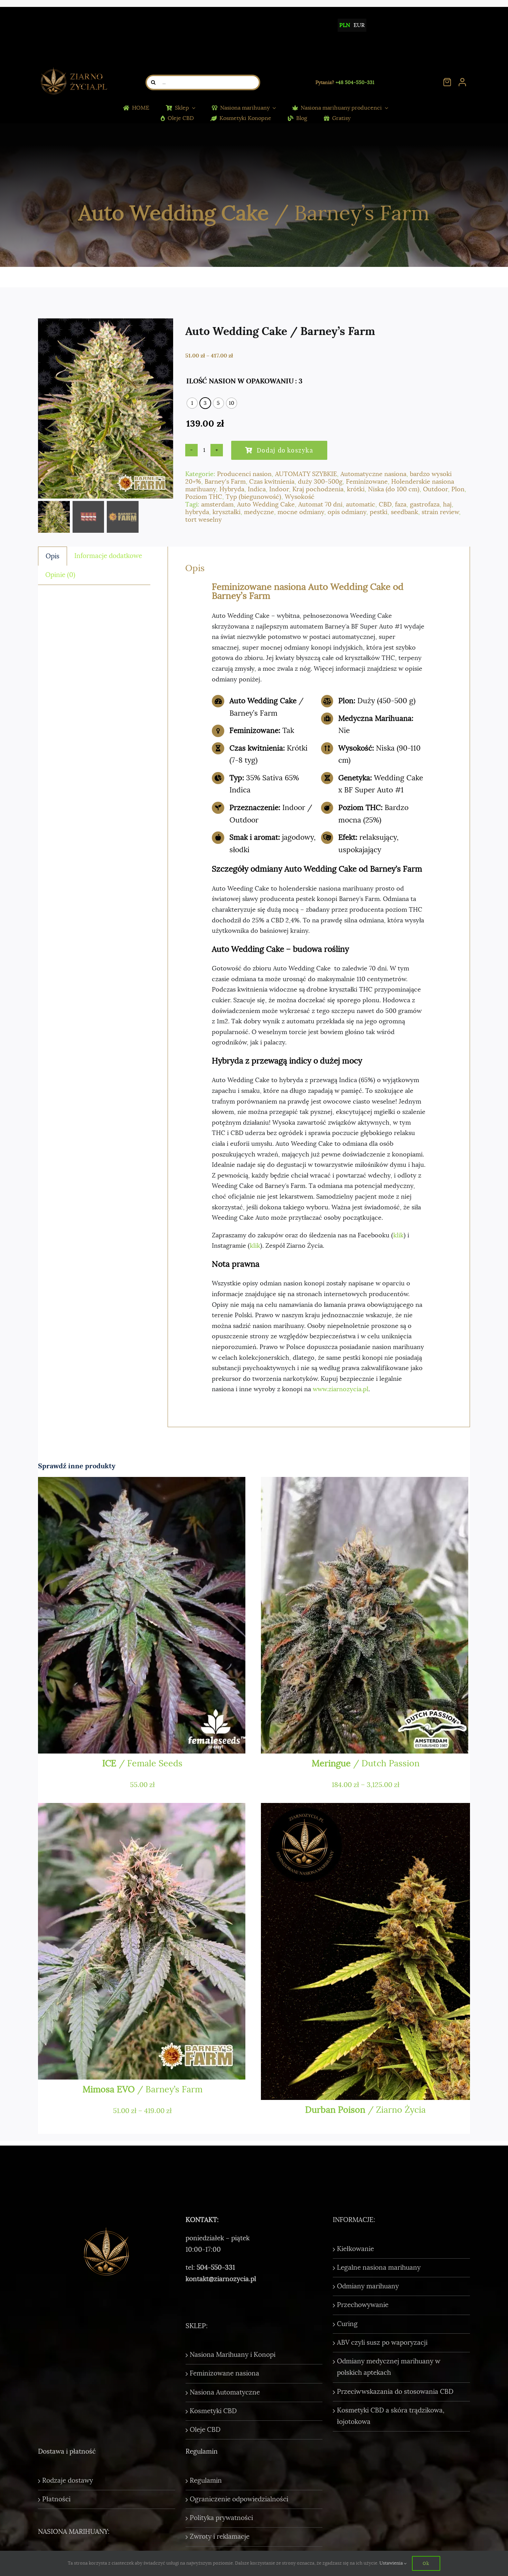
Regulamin (206, 2481)
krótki (356, 489)
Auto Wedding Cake (266, 504)
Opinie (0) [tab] (60, 575)
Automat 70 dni (320, 504)
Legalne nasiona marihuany (379, 2268)
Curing (347, 2324)
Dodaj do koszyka (285, 450)
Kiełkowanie (355, 2249)
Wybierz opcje (304, 1741)
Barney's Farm (225, 482)
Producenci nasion (244, 474)
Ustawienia (392, 2563)
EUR (359, 25)
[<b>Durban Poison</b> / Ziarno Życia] (365, 1951)
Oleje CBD (205, 2430)
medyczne (259, 512)
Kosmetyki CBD (213, 2411)
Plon (458, 489)
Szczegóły (145, 1741)
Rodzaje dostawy (68, 2481)
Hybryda (232, 489)
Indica (257, 489)
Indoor (279, 489)
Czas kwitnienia (272, 482)
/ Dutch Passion (366, 1763)
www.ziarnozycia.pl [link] (341, 1389)
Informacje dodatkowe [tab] (108, 556)
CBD (385, 504)
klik (398, 1235)
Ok (426, 2563)
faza (401, 504)
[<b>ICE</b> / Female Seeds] (143, 1615)
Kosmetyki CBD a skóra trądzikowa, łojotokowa (391, 2416)
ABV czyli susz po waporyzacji (382, 2343)
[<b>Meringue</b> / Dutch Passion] (365, 1615)
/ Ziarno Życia (365, 2110)
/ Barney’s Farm (143, 2089)
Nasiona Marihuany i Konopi (233, 2355)
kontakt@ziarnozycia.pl (221, 2279)
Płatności (56, 2499)
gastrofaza (425, 504)
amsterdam (217, 504)
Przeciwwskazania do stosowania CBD (395, 2392)
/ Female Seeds (142, 1763)
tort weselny (204, 520)
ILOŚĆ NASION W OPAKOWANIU (240, 381)
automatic (361, 504)
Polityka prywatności (221, 2518)
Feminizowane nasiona (224, 2373)
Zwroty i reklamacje (220, 2537)
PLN (345, 25)
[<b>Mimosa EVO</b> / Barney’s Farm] (143, 1941)
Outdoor (435, 489)
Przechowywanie (363, 2305)
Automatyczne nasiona (373, 474)
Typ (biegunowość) (253, 497)
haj (447, 504)
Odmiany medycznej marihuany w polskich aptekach (389, 2367)
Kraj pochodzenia (318, 489)
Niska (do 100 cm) (394, 489)
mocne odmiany (301, 512)
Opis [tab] (53, 556)
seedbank (404, 512)
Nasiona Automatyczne (225, 2392)
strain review (440, 512)
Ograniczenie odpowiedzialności (239, 2499)
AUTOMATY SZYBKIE (306, 474)
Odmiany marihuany (368, 2286)
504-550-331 (216, 2268)
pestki (379, 512)
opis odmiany (347, 512)
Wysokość (300, 497)
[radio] (192, 403)
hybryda (197, 512)
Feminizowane (367, 482)
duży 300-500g (320, 482)
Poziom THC (204, 497)
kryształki (227, 512)
